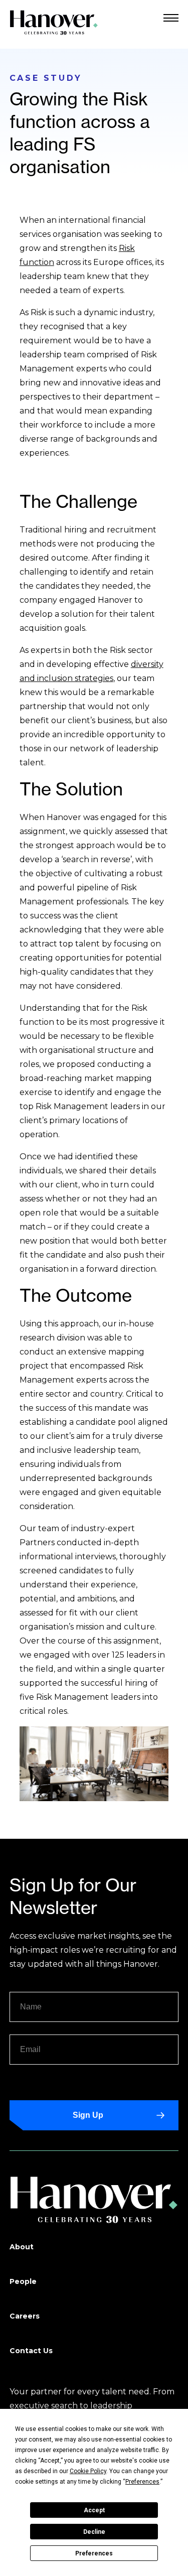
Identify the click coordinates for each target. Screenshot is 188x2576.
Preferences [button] (142, 2482)
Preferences (94, 2553)
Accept (94, 2510)
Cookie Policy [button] (88, 2471)
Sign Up (88, 2115)
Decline (94, 2532)
